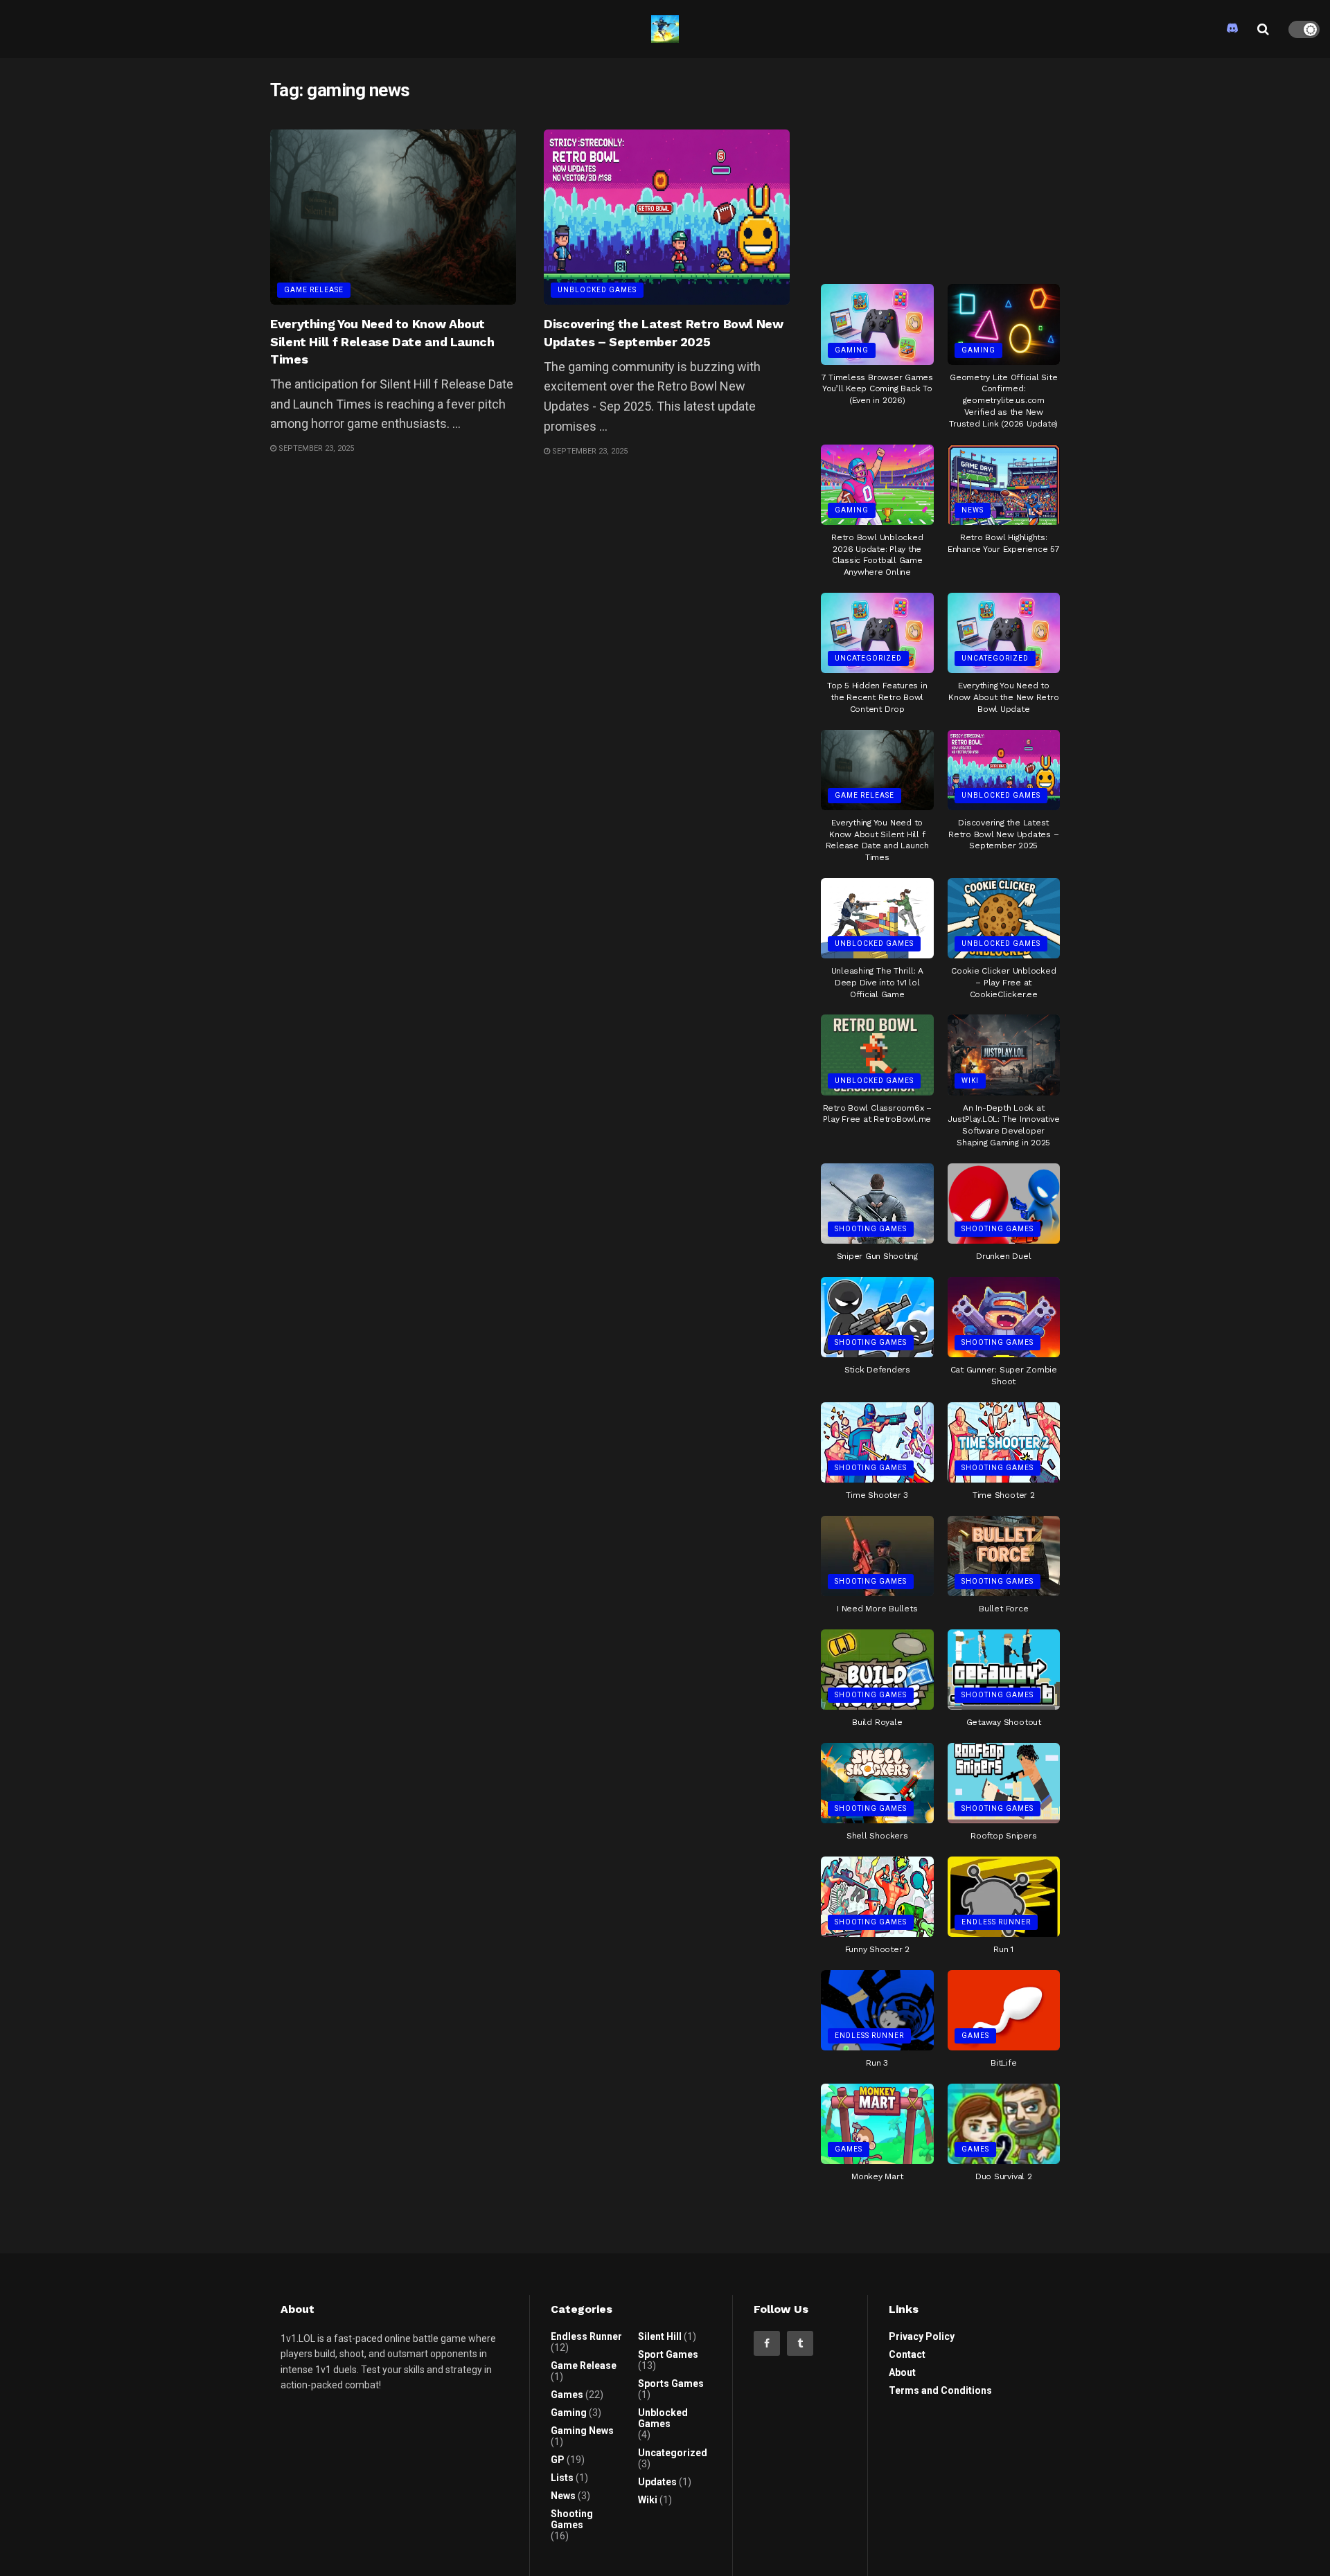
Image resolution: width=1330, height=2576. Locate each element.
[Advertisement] (941, 166)
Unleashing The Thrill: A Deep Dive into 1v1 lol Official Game (877, 983)
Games (975, 2036)
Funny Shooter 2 (877, 1949)
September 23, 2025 (315, 448)
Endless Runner (996, 1922)
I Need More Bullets (877, 1609)
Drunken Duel (1003, 1256)
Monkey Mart (877, 2176)
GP (558, 2460)
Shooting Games (871, 1229)
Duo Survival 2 (1004, 2176)
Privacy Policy (922, 2336)
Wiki (970, 1081)
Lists (562, 2478)
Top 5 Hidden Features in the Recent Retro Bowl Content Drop (877, 697)
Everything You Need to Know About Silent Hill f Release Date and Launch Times (382, 341)
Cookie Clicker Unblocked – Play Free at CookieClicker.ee (1003, 983)
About (902, 2372)
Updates (657, 2482)
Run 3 (877, 2063)
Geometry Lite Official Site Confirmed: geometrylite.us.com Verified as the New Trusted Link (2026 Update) (1003, 401)
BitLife (1003, 2063)
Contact (907, 2354)
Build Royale (877, 1722)
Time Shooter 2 (1004, 1495)
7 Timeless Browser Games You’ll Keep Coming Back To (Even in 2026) (877, 389)
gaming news (582, 2431)
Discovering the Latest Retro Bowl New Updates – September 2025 (1003, 834)
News (973, 510)
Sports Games (671, 2383)
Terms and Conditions (940, 2390)
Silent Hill (660, 2336)
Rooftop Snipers (1003, 1836)
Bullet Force (1003, 1609)
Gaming (852, 350)
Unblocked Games (597, 290)
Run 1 (1003, 1949)
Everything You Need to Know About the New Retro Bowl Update (1003, 697)
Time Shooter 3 (877, 1495)
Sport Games (668, 2354)
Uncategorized (868, 658)
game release (314, 290)
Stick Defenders (877, 1370)
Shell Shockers (877, 1836)
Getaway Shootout (1004, 1722)
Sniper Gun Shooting (877, 1256)
